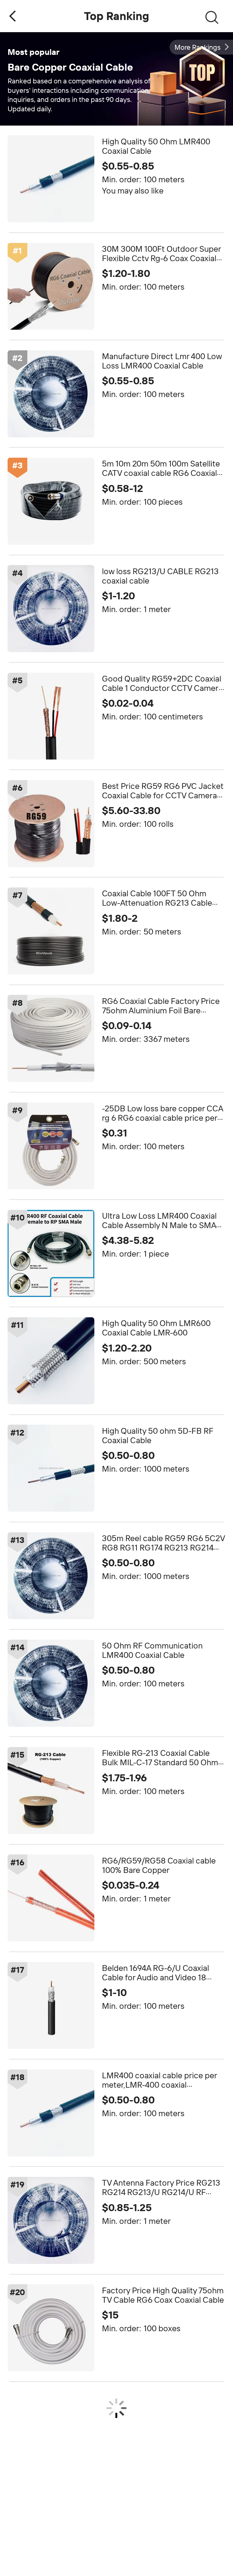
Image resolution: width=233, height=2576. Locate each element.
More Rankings (198, 47)
